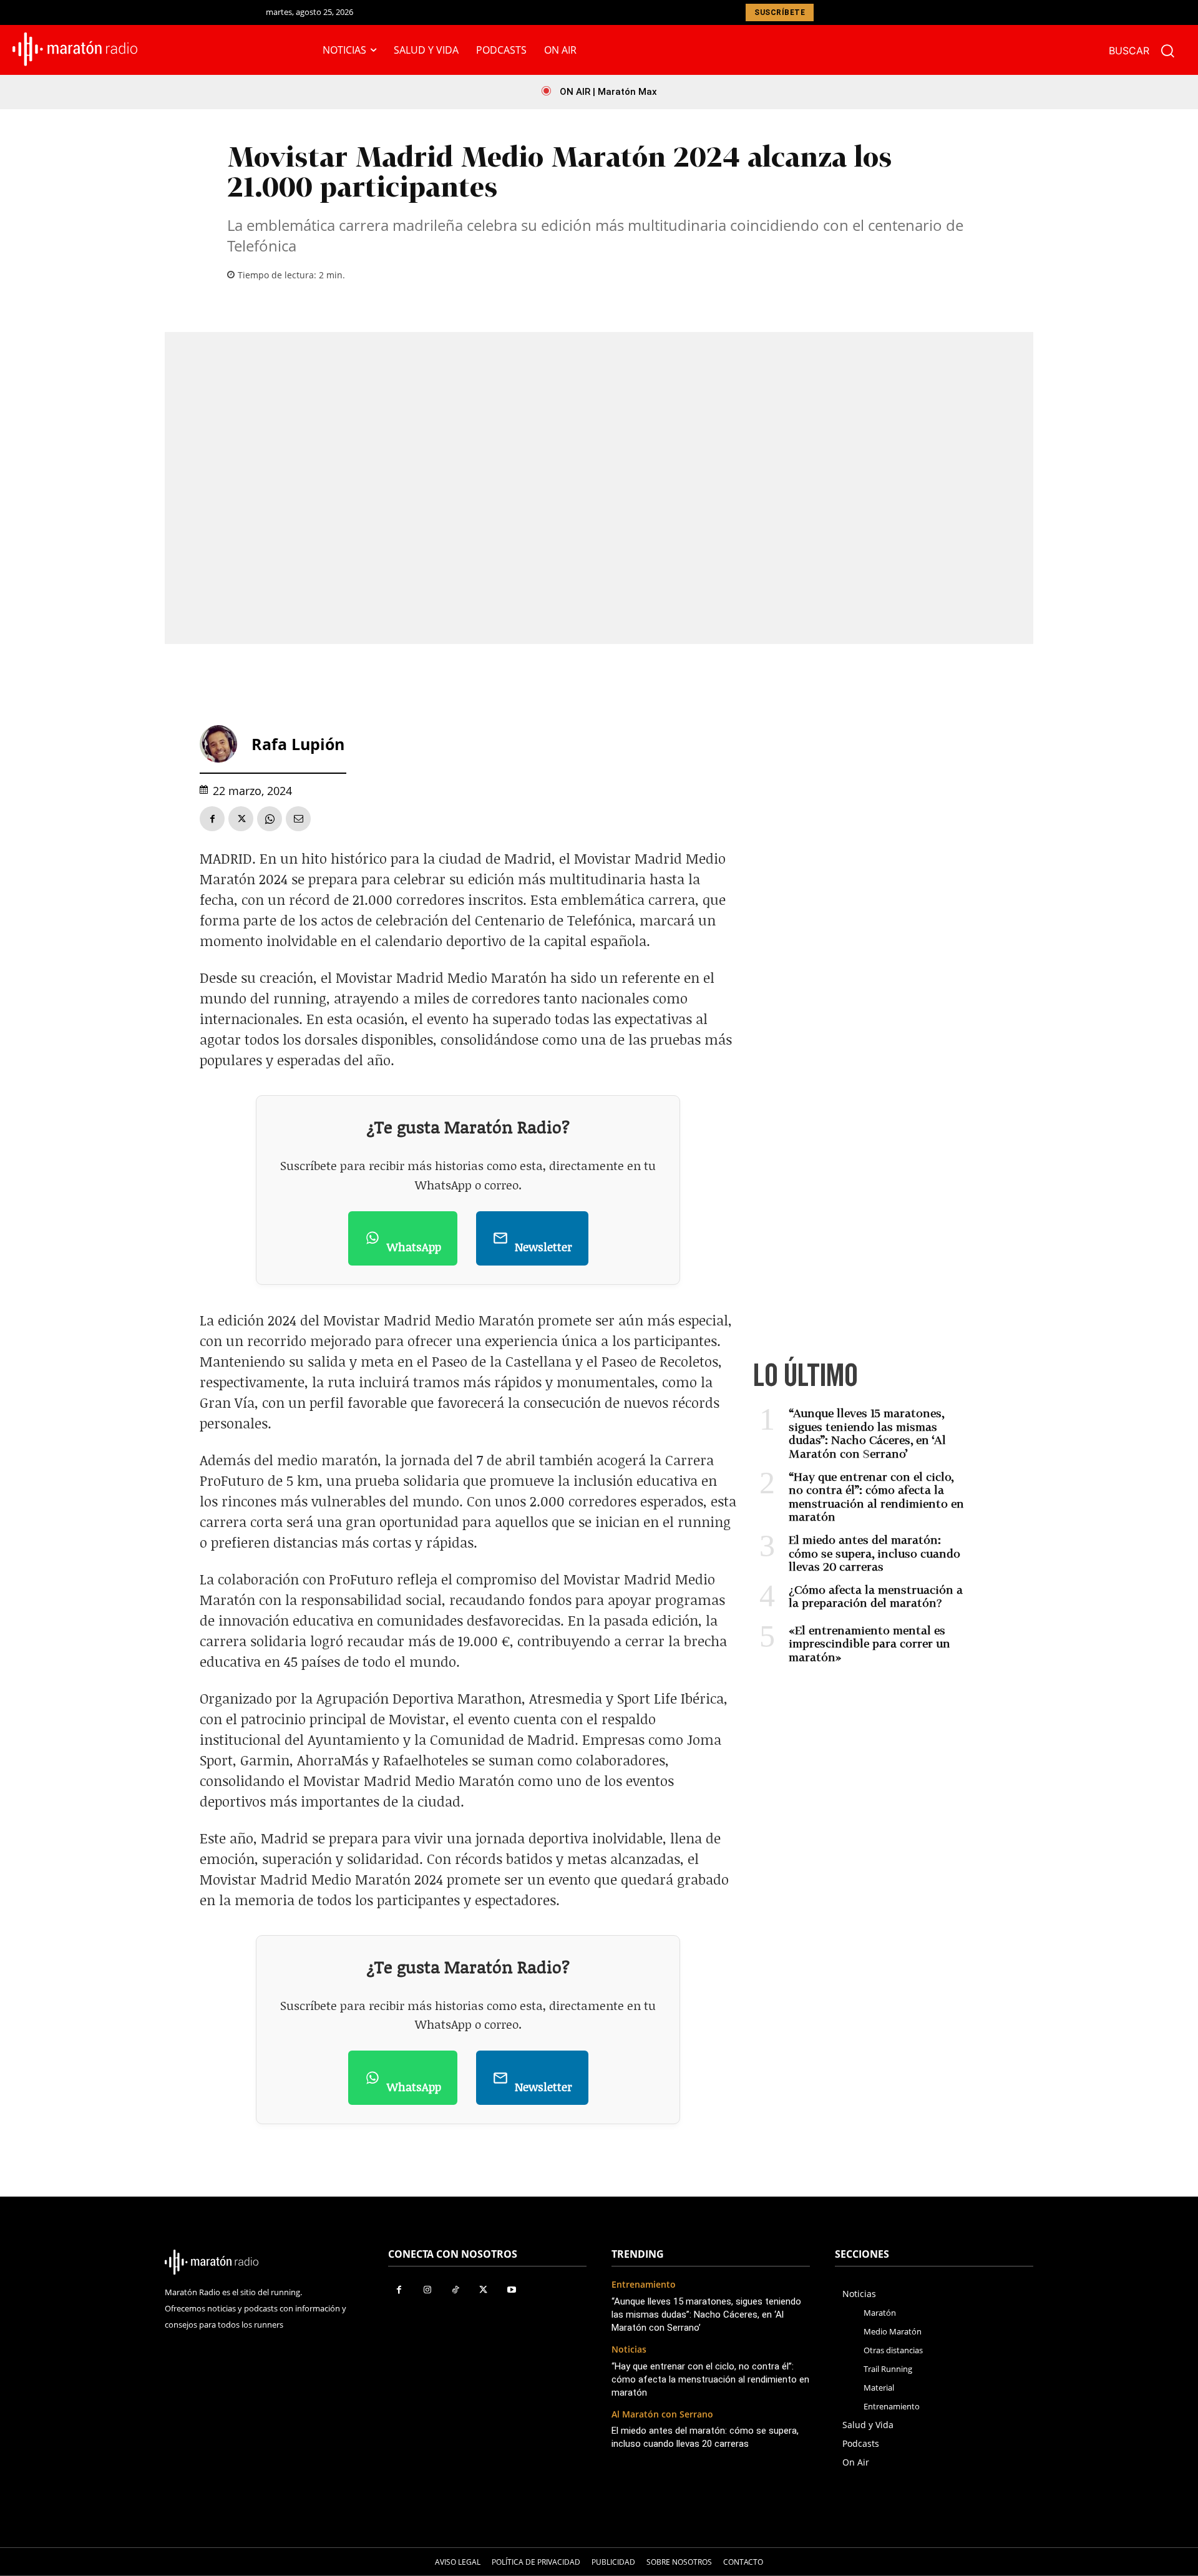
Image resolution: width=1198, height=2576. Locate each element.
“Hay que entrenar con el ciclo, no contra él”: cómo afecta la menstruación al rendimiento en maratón (876, 1497)
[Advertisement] (862, 962)
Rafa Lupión (298, 744)
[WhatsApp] (270, 819)
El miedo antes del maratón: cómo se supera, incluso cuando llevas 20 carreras (874, 1553)
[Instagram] (427, 2290)
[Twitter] (241, 819)
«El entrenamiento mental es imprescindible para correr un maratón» (869, 1643)
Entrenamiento (644, 2285)
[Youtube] (511, 2290)
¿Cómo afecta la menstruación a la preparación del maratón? (876, 1596)
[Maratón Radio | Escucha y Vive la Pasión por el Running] (75, 49)
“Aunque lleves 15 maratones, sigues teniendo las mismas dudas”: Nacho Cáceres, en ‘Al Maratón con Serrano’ (867, 1433)
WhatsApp (414, 1247)
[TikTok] (455, 2290)
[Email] (298, 819)
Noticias (629, 2350)
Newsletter (543, 1247)
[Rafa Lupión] (223, 744)
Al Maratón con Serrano (662, 2415)
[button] (1147, 51)
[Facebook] (212, 819)
